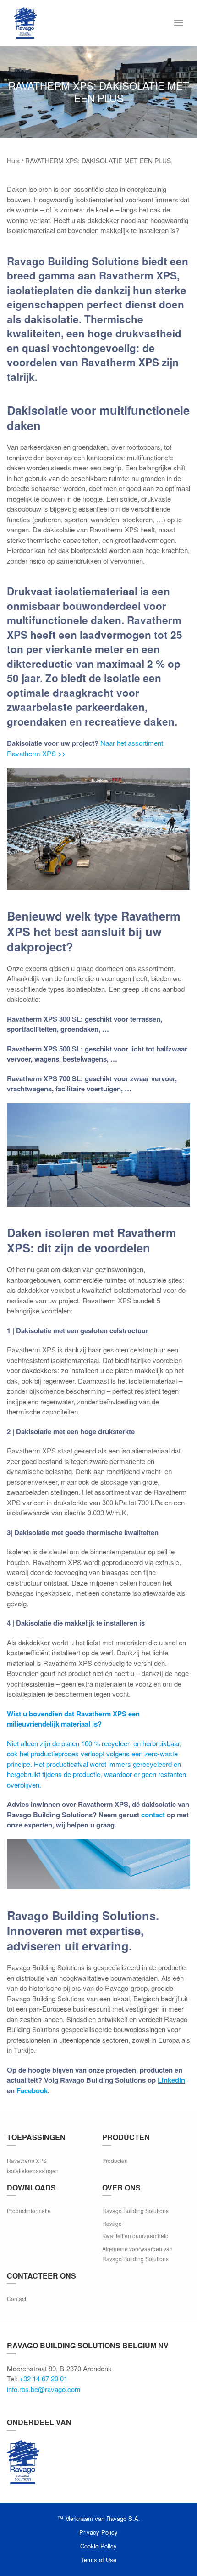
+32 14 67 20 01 (43, 2378)
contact (153, 1815)
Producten (115, 2160)
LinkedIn (171, 2080)
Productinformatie (29, 2210)
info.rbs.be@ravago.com (44, 2389)
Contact (16, 2299)
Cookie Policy (98, 2546)
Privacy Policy (98, 2532)
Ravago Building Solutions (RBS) (23, 2462)
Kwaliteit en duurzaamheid (135, 2236)
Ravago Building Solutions (135, 2210)
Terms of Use (98, 2560)
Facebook (32, 2090)
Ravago (112, 2223)
